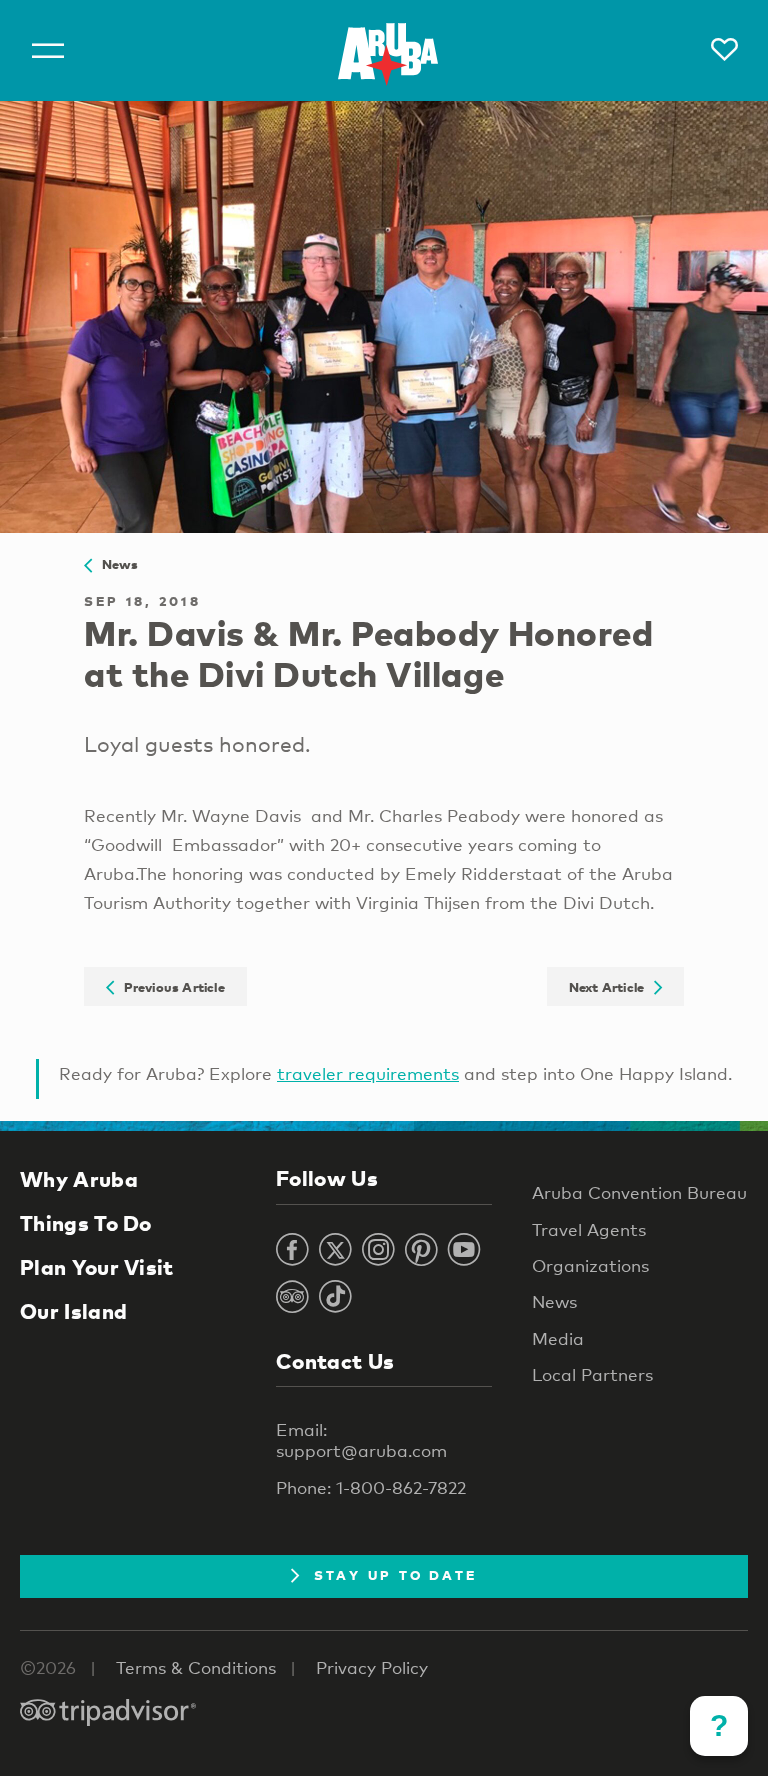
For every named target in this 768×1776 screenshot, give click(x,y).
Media (558, 1338)
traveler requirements (368, 1073)
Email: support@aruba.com (361, 1440)
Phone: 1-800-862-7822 (371, 1487)
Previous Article (169, 986)
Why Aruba (79, 1179)
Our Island (73, 1311)
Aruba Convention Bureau (639, 1192)
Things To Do (86, 1223)
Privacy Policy (372, 1667)
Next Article (611, 986)
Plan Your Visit (97, 1267)
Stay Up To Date (396, 1575)
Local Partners (592, 1374)
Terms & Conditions (196, 1667)
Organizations (590, 1265)
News (115, 564)
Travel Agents (589, 1229)
